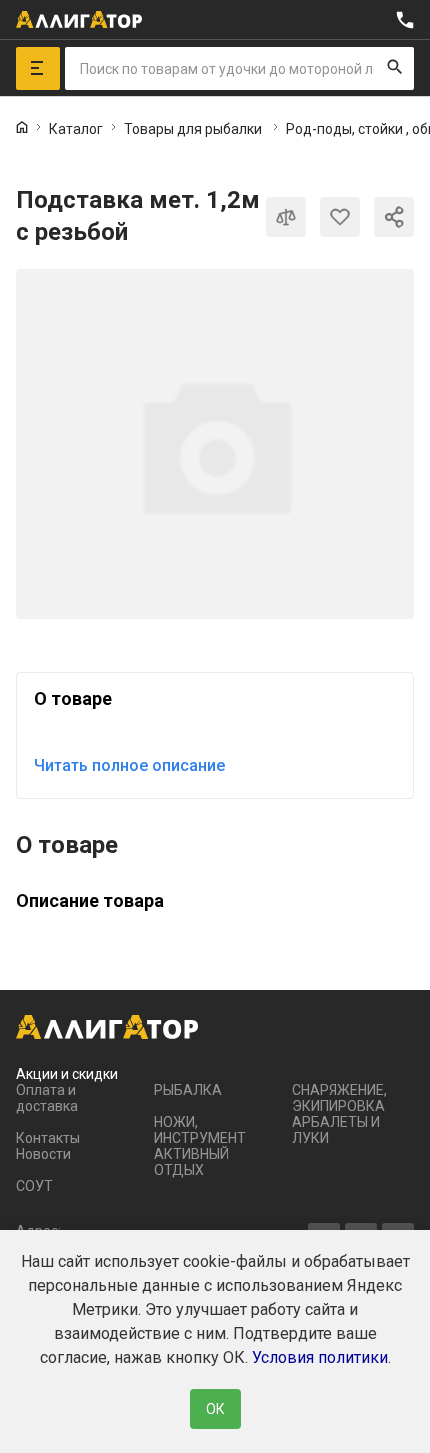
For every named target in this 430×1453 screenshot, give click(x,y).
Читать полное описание (129, 765)
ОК (215, 1409)
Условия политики (320, 1357)
